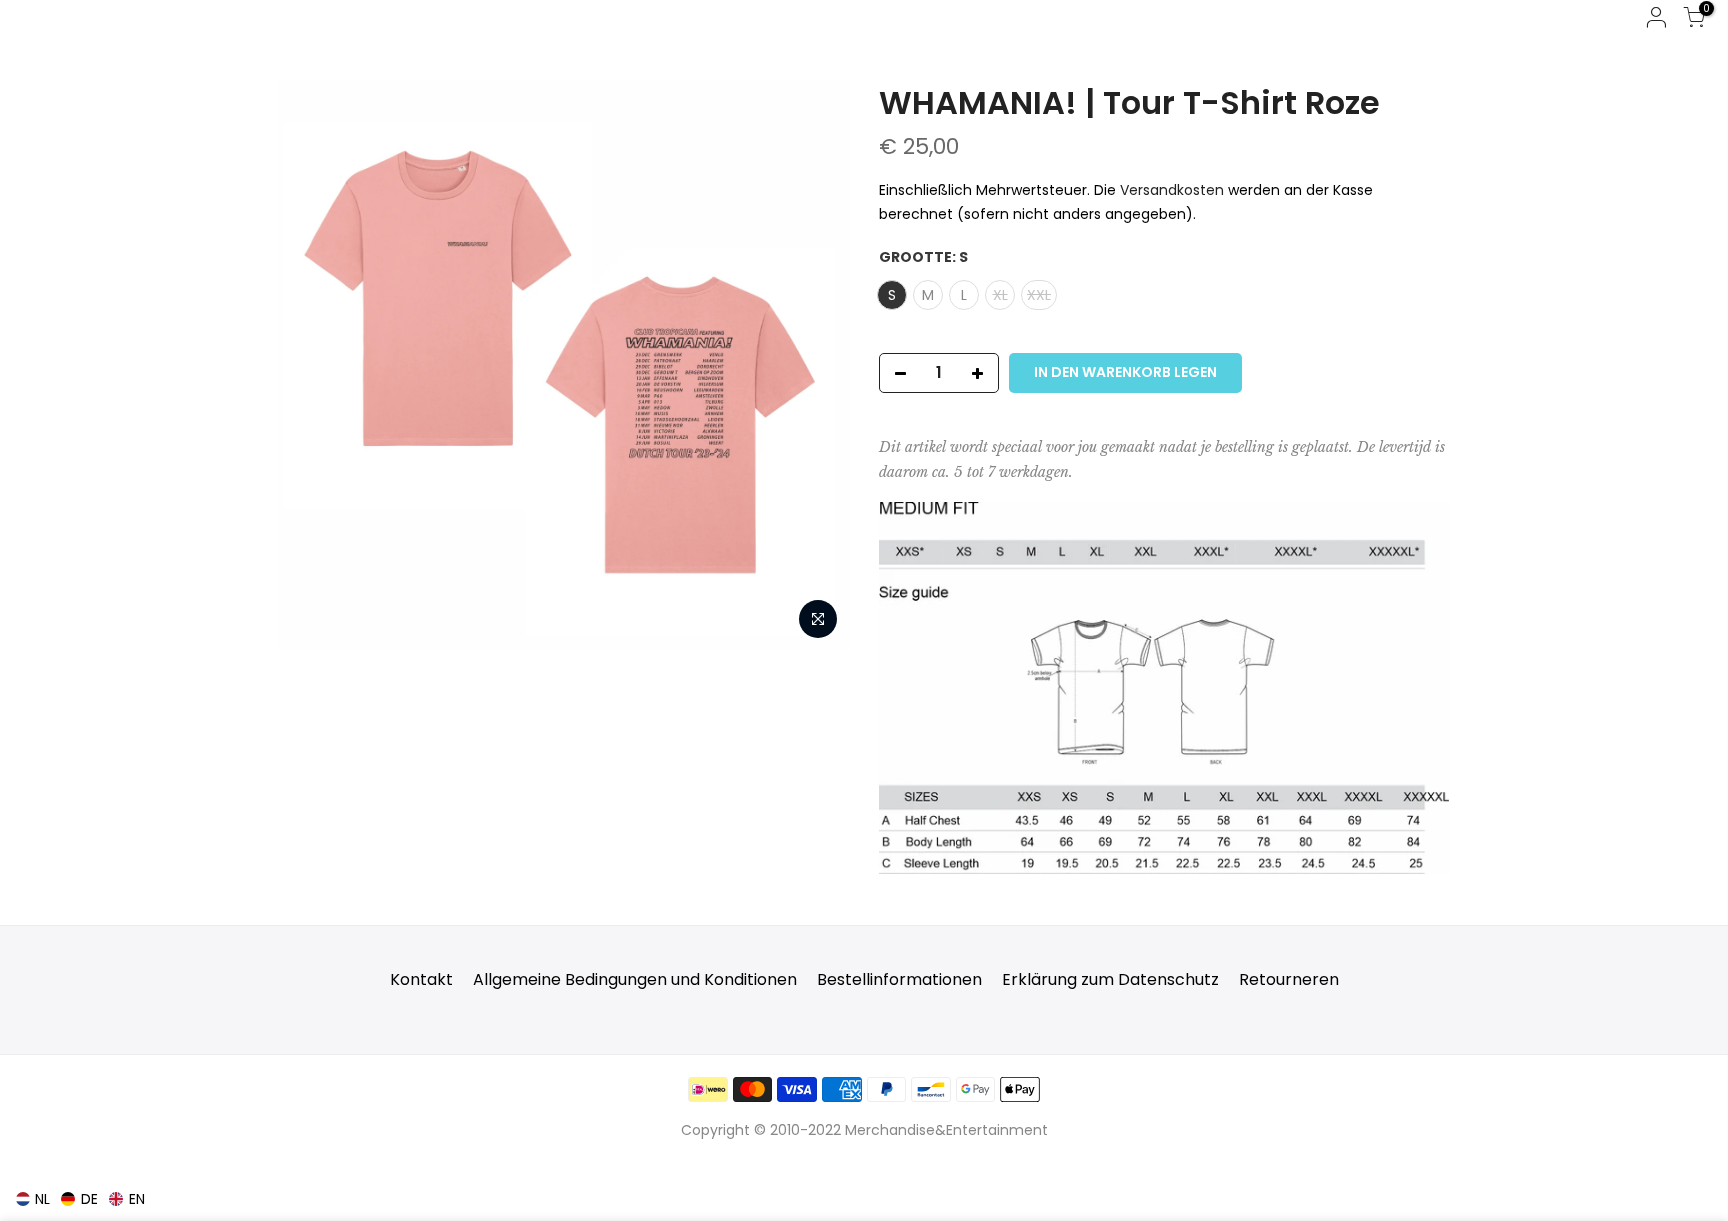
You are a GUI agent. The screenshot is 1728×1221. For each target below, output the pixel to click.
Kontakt (421, 979)
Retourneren (1289, 979)
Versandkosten (1172, 190)
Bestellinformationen (899, 979)
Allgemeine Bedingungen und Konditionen (635, 979)
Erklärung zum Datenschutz (1110, 979)
